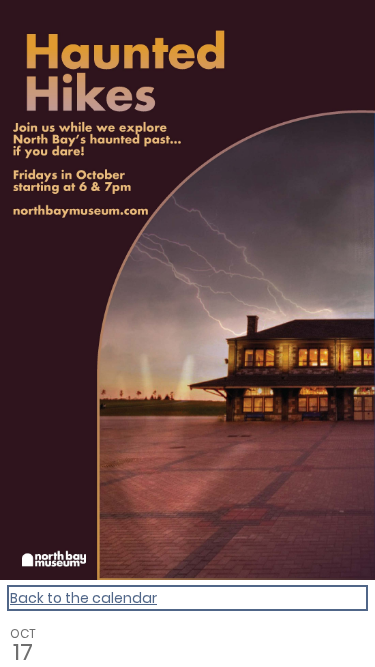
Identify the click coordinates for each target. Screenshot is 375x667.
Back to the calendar (83, 598)
